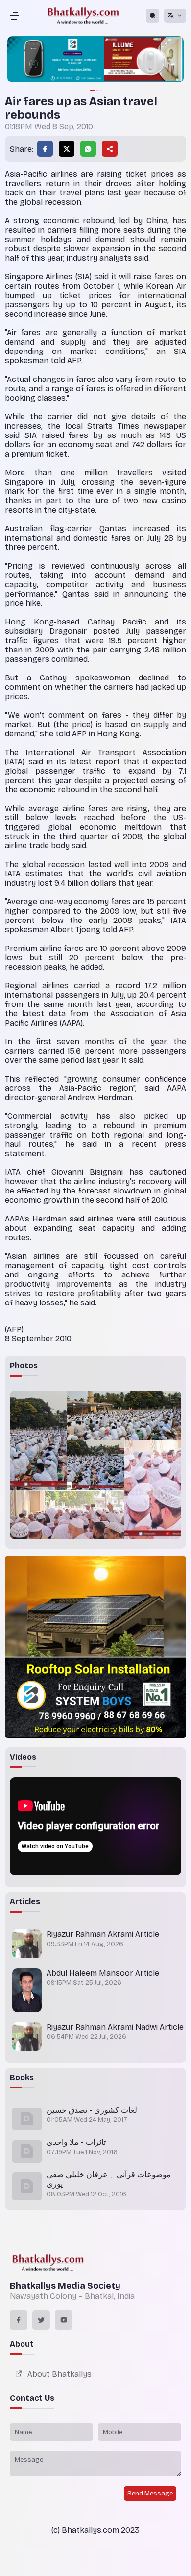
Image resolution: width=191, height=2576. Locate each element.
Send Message (150, 2494)
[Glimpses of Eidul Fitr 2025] (38, 1440)
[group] (95, 60)
